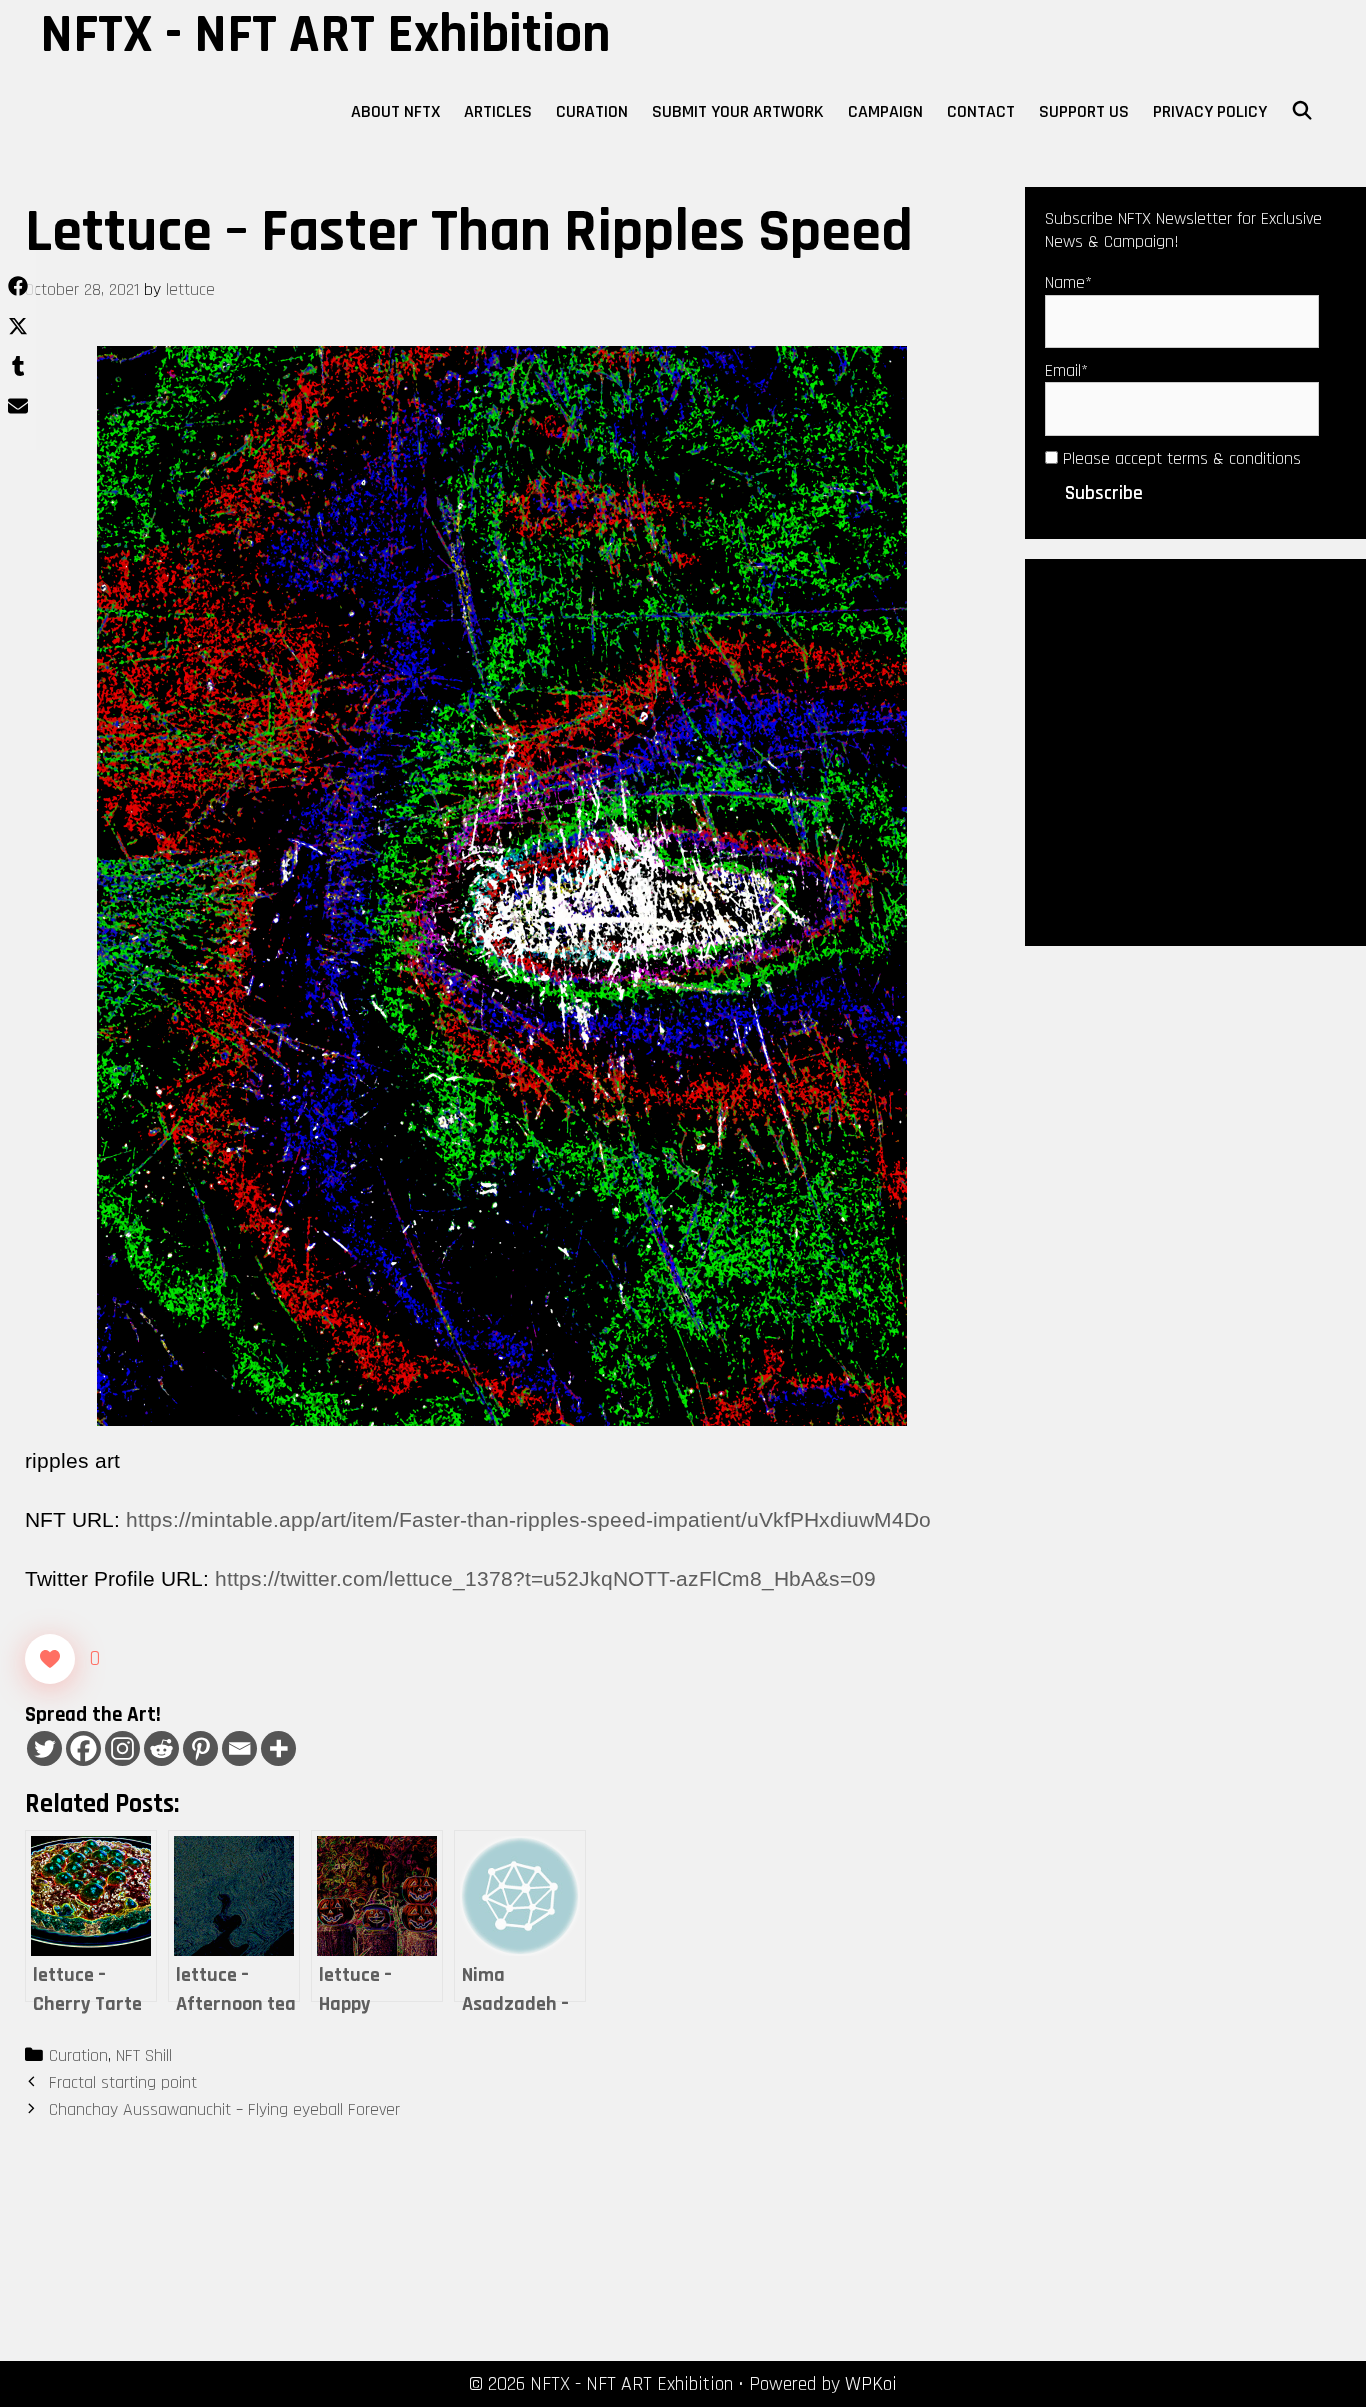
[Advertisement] (1196, 750)
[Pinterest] (200, 1748)
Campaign (885, 111)
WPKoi (871, 2384)
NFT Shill (144, 2055)
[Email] (239, 1748)
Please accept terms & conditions (1179, 458)
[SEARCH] (1302, 112)
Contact (981, 111)
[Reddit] (161, 1748)
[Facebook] (83, 1748)
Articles (498, 111)
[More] (278, 1748)
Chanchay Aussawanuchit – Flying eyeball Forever (224, 2109)
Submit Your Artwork (738, 111)
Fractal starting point (123, 2082)
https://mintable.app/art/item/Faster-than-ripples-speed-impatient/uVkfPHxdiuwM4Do (528, 1519)
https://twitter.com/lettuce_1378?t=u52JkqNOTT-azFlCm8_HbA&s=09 (545, 1578)
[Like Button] (50, 1659)
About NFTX (395, 111)
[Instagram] (122, 1748)
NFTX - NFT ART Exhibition (325, 35)
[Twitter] (44, 1748)
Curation (592, 111)
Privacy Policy (1210, 111)
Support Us (1084, 111)
